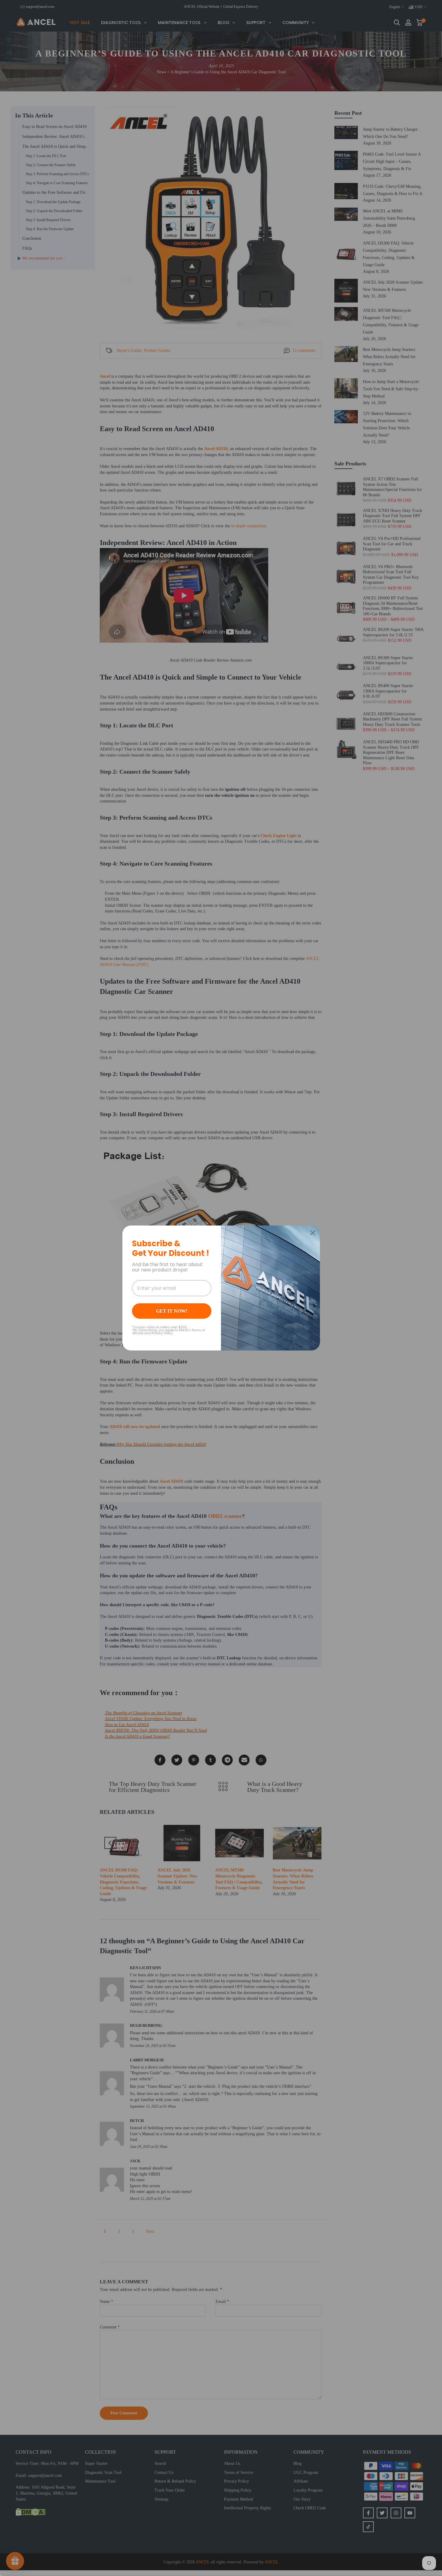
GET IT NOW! (172, 1311)
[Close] (313, 1233)
